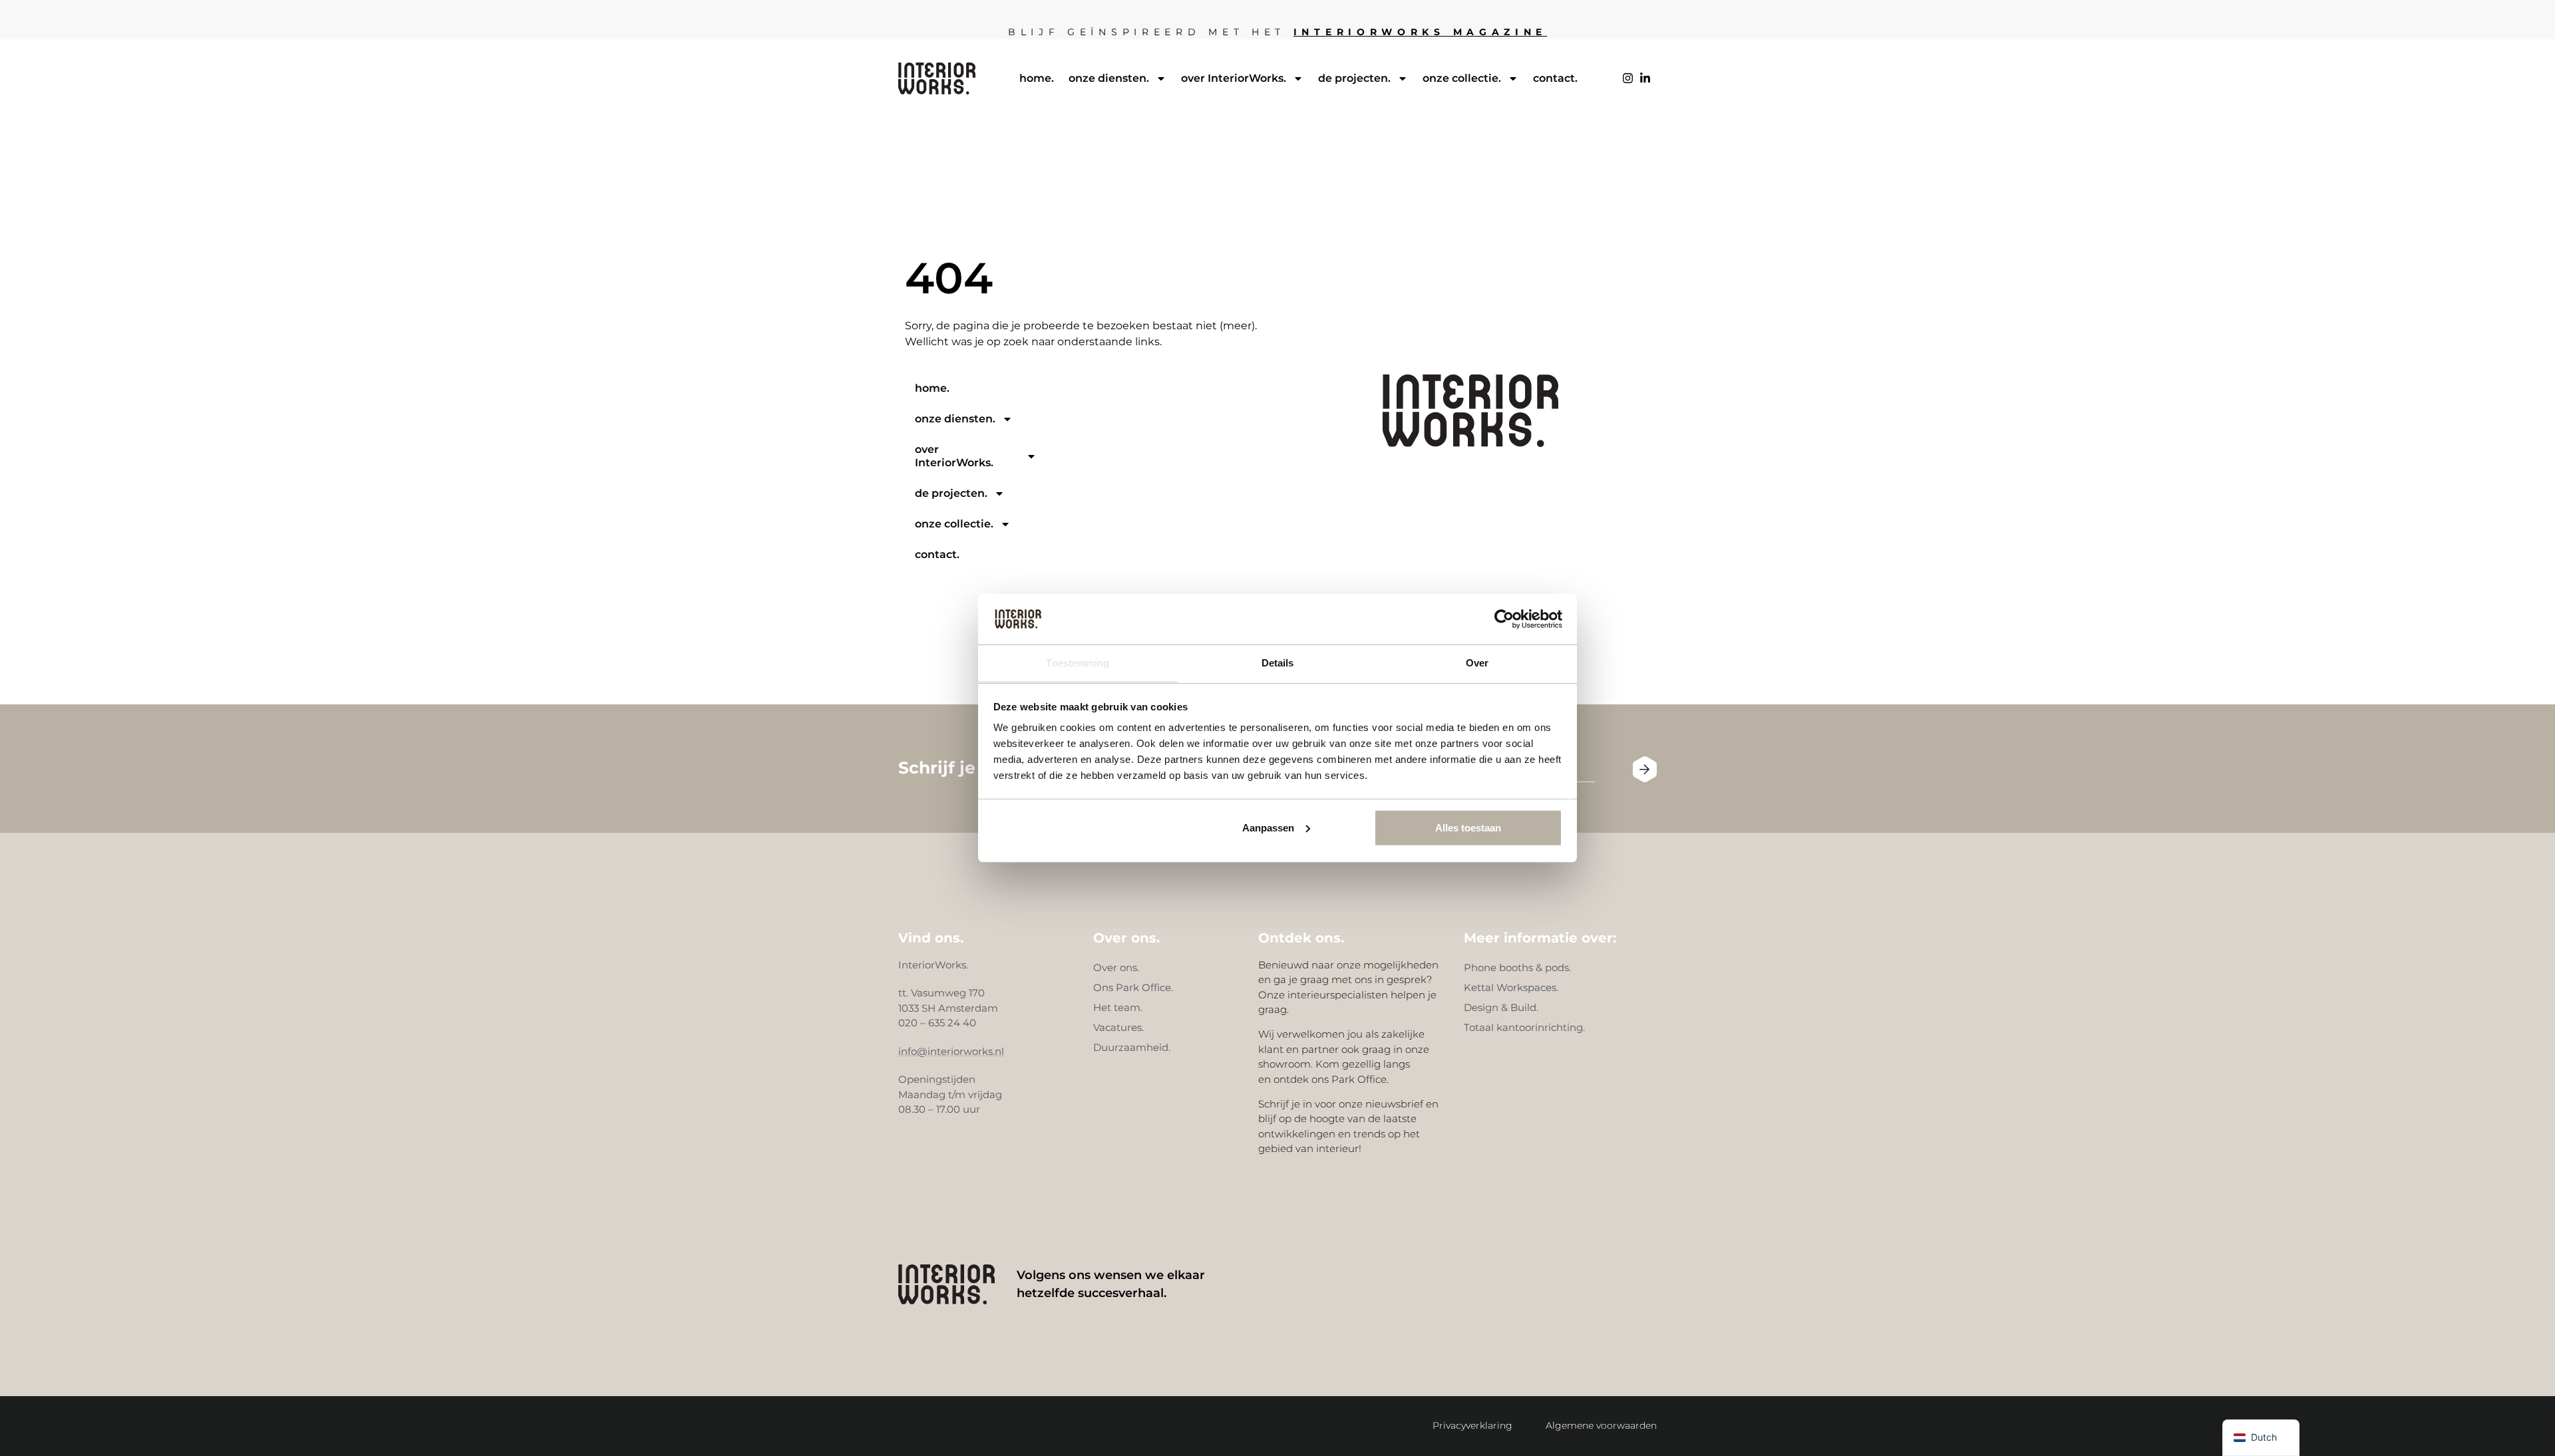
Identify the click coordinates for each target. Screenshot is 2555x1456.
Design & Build (1500, 1007)
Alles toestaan (1468, 828)
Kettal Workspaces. (1511, 987)
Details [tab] (1278, 663)
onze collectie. (1462, 78)
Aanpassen (1268, 828)
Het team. (1118, 1007)
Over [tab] (1477, 663)
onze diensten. (1109, 78)
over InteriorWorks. (1234, 78)
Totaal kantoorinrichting (1523, 1027)
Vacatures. (1118, 1027)
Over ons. (1116, 967)
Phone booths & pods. (1517, 967)
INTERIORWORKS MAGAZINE (1420, 32)
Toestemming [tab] (1078, 663)
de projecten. (1354, 78)
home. (1037, 78)
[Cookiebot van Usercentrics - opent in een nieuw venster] (1504, 619)
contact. (1555, 78)
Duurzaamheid (1131, 1047)
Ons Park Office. (1133, 987)
